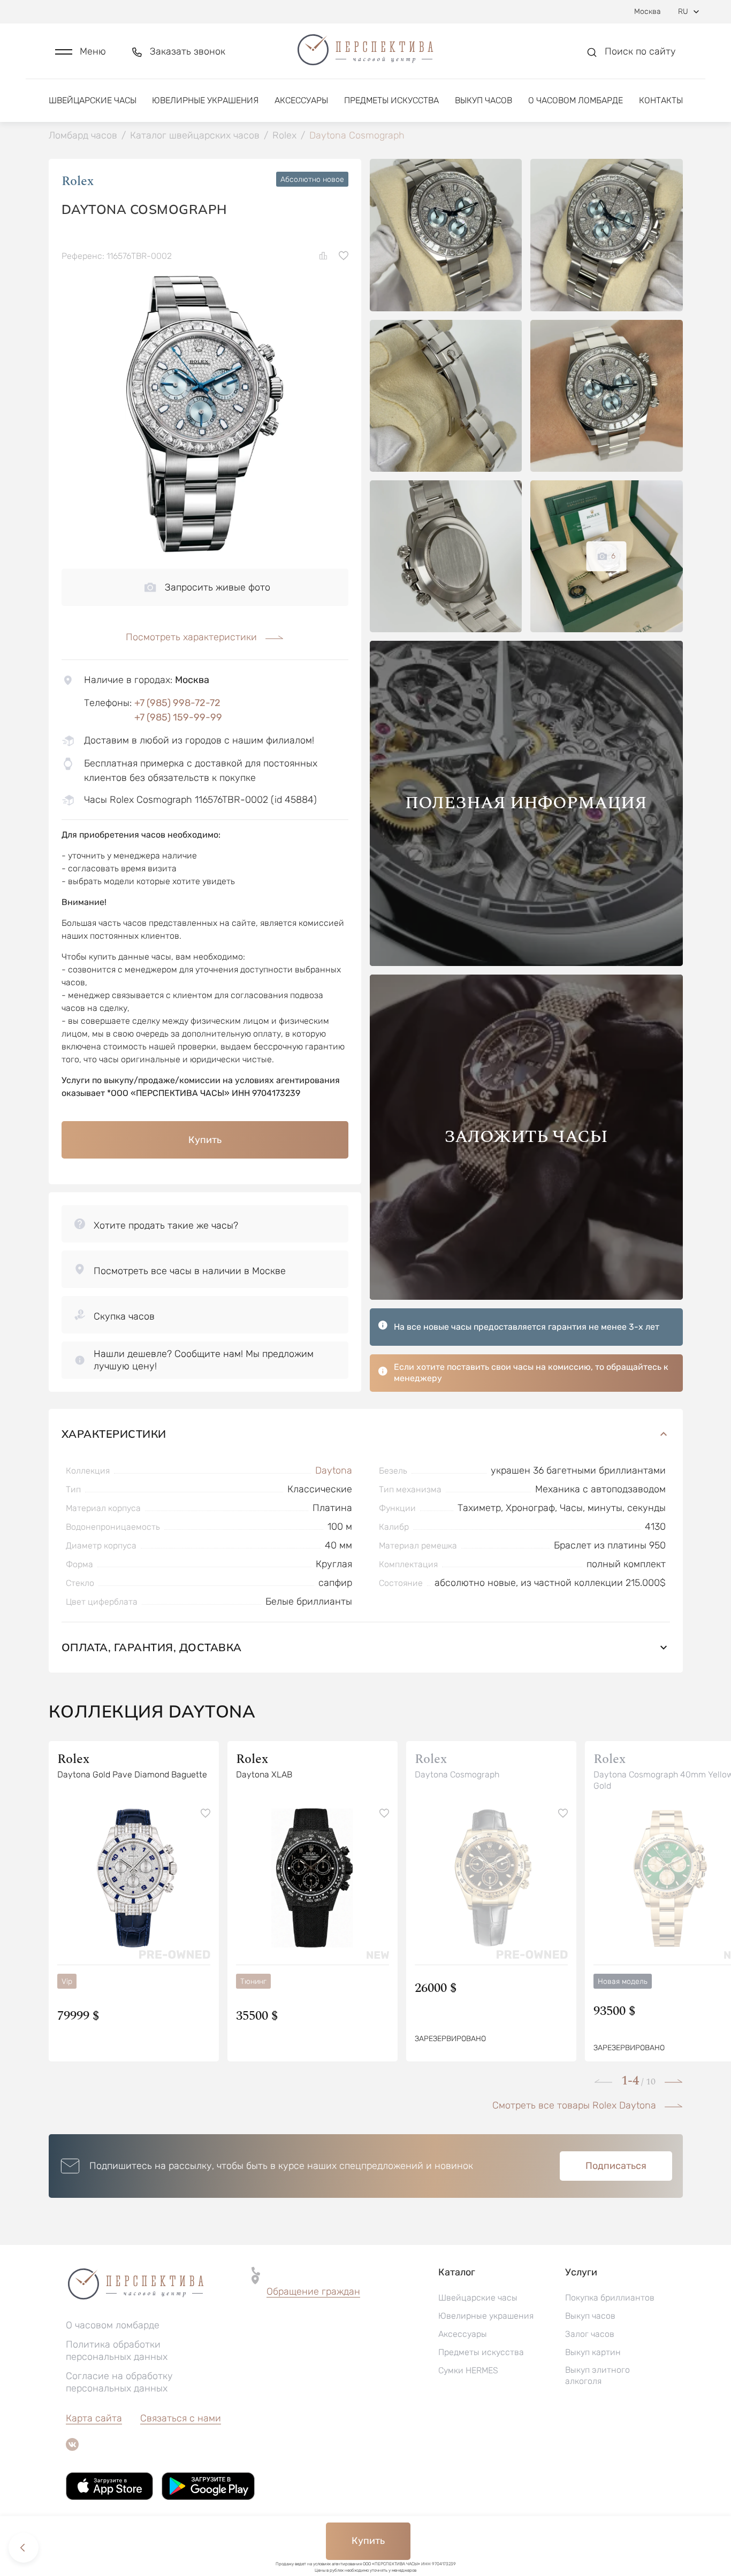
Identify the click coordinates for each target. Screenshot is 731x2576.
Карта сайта (94, 2418)
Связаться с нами (181, 2418)
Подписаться (616, 2166)
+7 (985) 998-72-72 (177, 703)
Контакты (661, 100)
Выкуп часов (483, 100)
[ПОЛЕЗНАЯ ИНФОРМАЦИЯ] (526, 963)
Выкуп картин (593, 2352)
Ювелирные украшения (205, 100)
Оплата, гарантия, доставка (152, 1647)
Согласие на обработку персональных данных (119, 2382)
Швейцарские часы (93, 100)
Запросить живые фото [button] (218, 587)
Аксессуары (301, 100)
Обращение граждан (313, 2291)
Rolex (78, 181)
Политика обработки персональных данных (117, 2351)
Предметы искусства (391, 100)
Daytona (334, 1470)
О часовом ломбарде (576, 100)
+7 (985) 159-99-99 (178, 717)
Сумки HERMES (468, 2370)
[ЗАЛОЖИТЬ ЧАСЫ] (526, 1297)
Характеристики (114, 1434)
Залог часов (590, 2334)
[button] (81, 52)
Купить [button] (205, 1140)
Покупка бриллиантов (610, 2298)
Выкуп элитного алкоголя (597, 2375)
